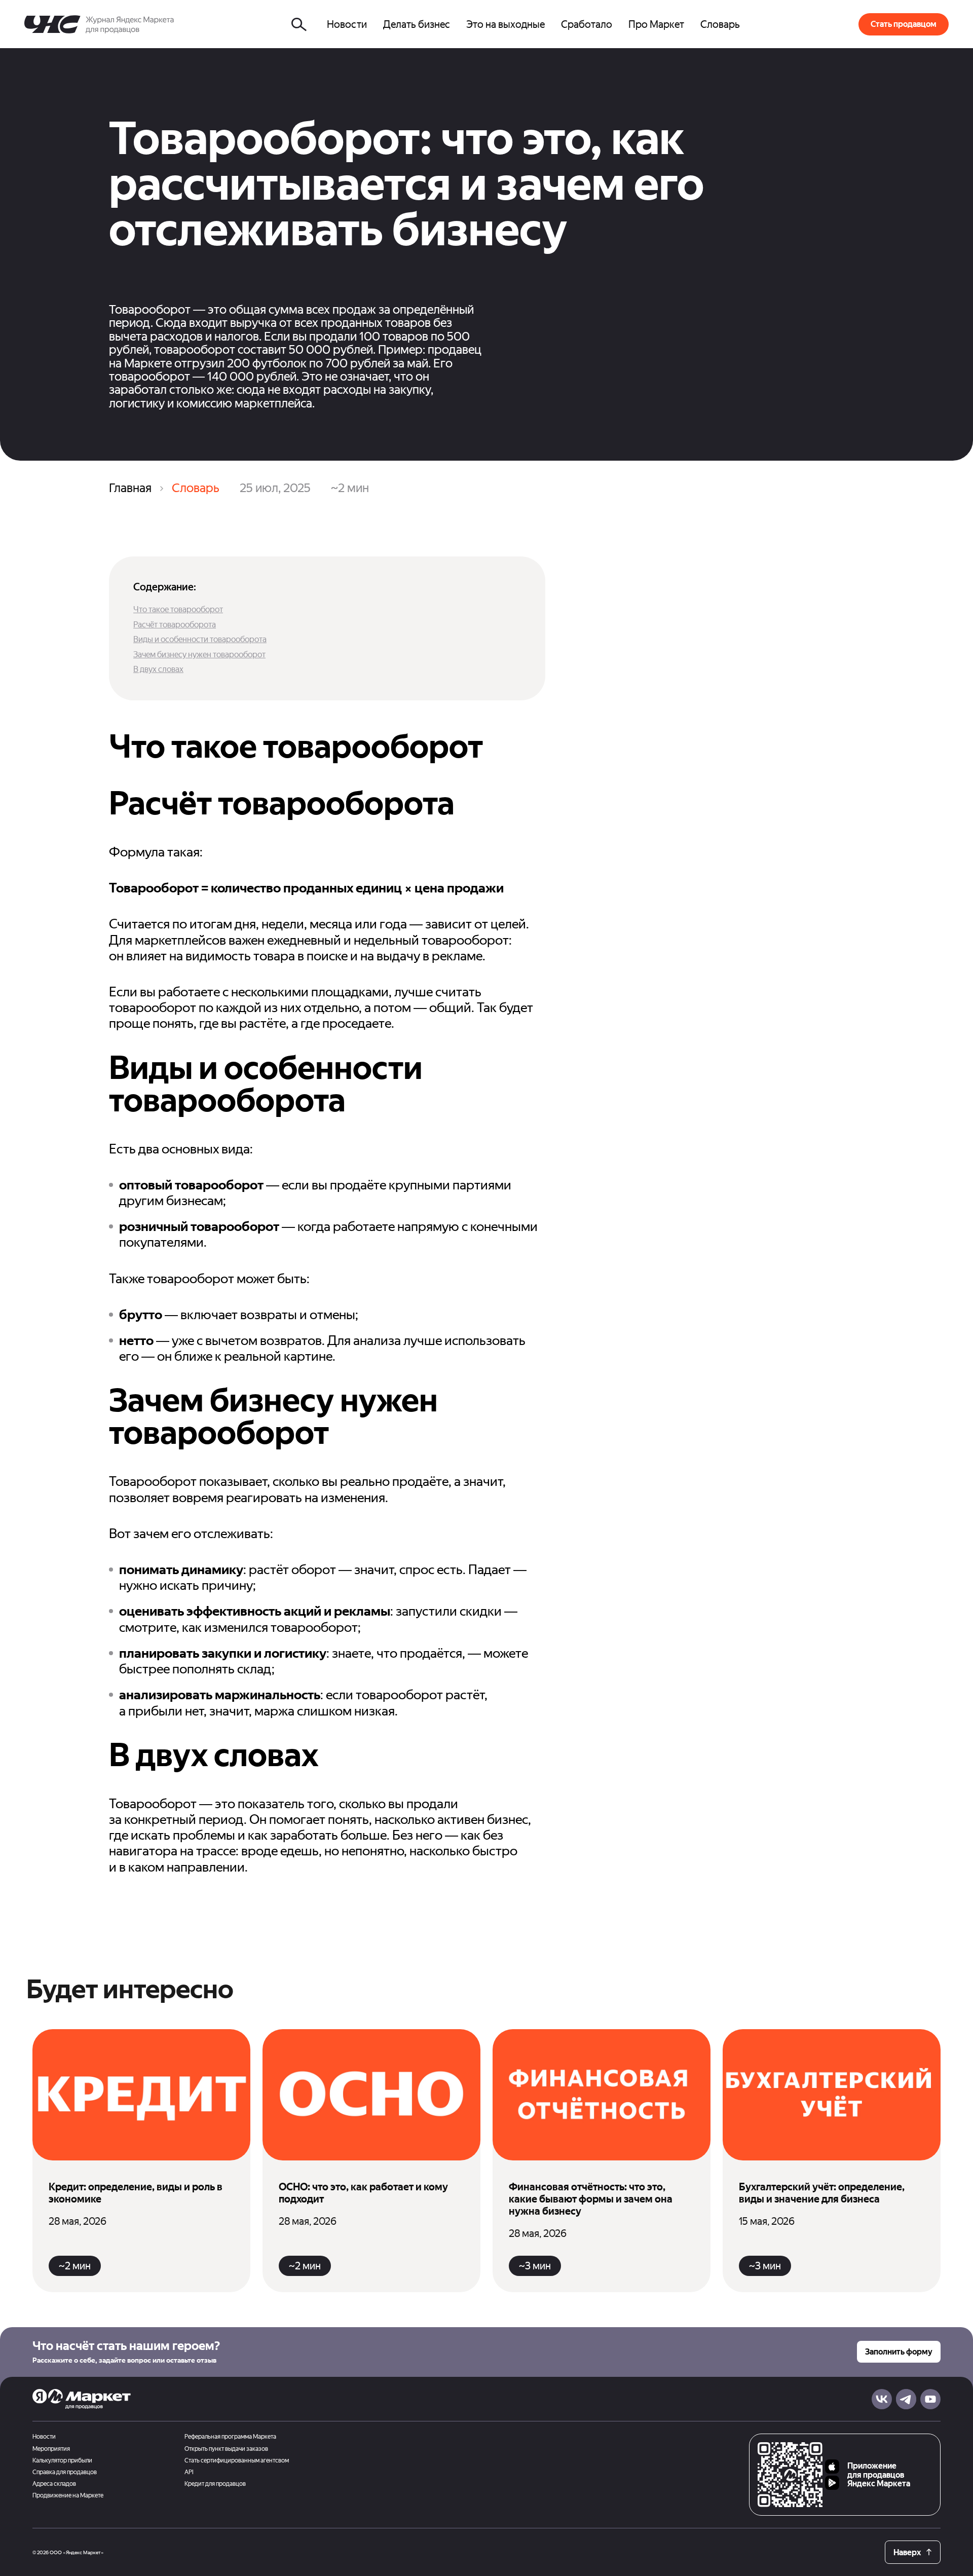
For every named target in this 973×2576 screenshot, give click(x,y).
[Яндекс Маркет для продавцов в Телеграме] (906, 2399)
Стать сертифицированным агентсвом (237, 2461)
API (189, 2472)
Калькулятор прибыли (62, 2461)
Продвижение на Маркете (68, 2496)
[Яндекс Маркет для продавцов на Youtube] (930, 2399)
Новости (44, 2437)
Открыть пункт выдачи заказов (226, 2449)
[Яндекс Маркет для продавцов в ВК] (882, 2399)
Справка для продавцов (65, 2472)
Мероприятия (51, 2449)
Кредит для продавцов (215, 2484)
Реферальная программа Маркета (230, 2437)
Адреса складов (54, 2484)
